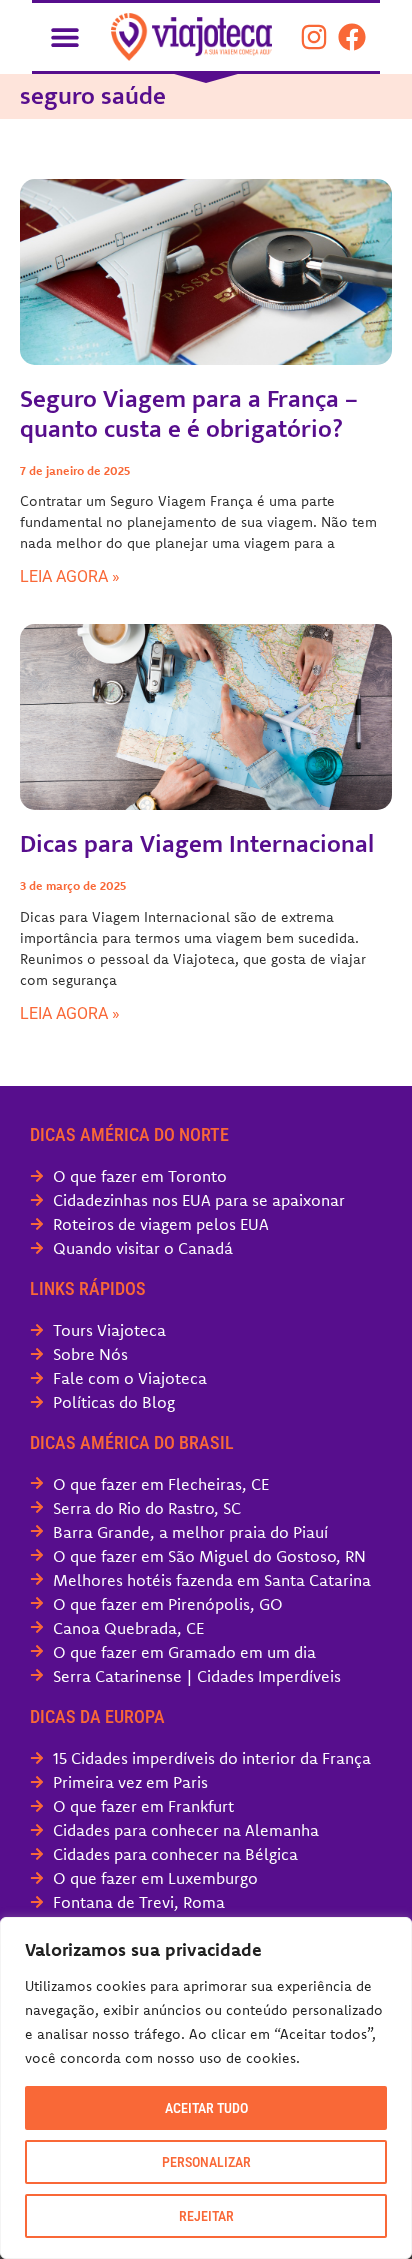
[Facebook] (352, 37)
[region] (206, 2088)
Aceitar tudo (206, 2108)
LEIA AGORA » (70, 576)
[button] (64, 36)
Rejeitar (206, 2216)
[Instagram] (314, 37)
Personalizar (206, 2162)
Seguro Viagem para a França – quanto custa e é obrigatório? (189, 414)
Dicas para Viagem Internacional (197, 844)
